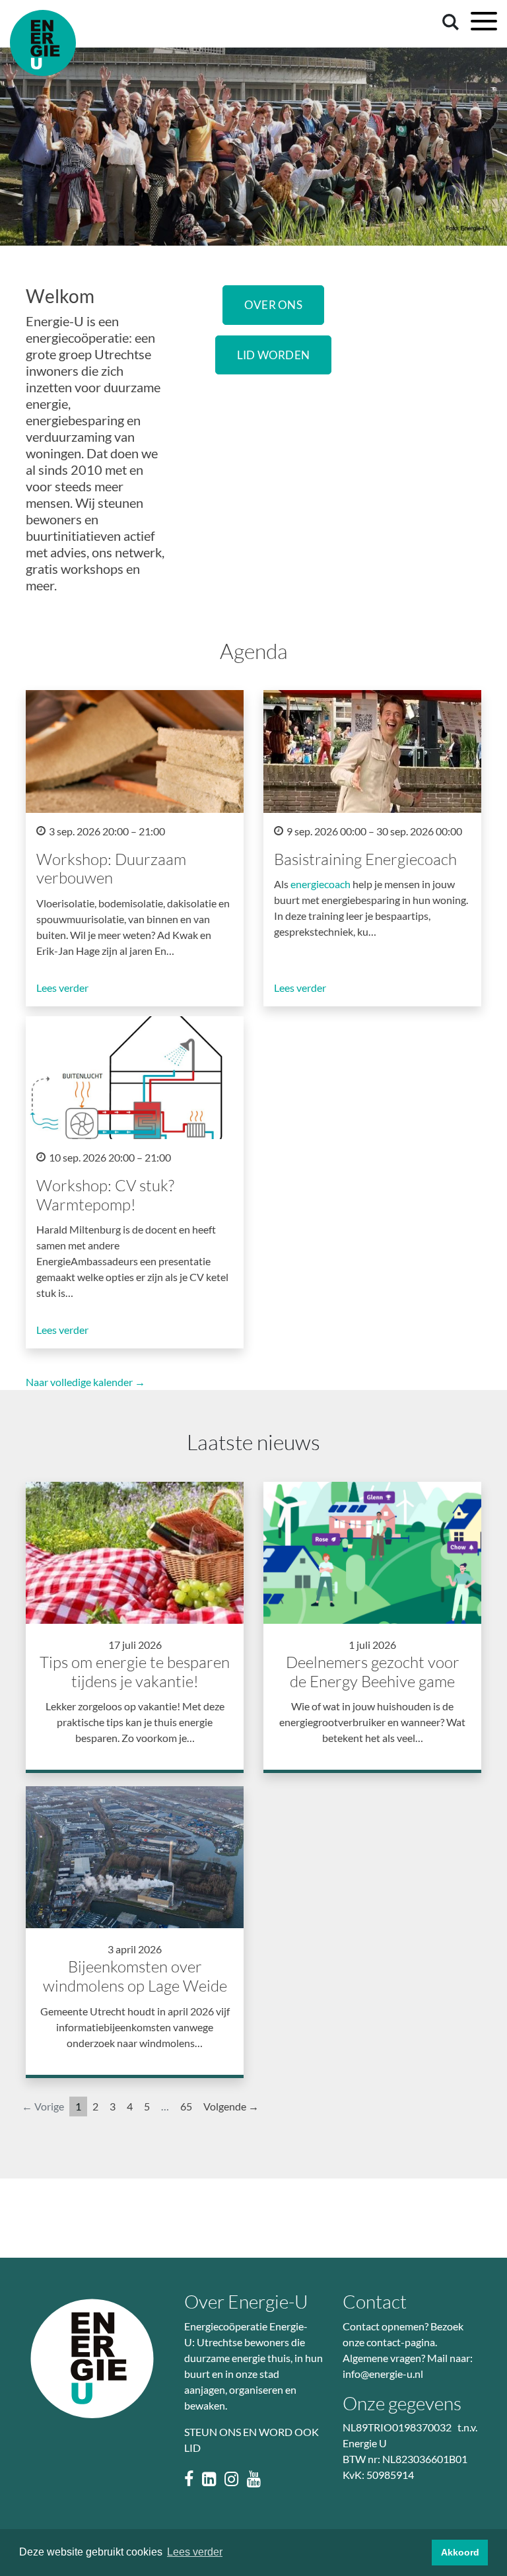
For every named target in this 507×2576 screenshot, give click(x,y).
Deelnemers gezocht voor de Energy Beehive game (373, 1672)
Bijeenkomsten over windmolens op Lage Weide (135, 1976)
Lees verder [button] (195, 2552)
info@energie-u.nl (383, 2374)
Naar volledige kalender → (85, 1382)
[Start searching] (448, 21)
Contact (375, 2301)
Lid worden (274, 355)
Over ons (273, 305)
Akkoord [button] (460, 2552)
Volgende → (231, 2106)
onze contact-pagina (389, 2342)
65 (186, 2106)
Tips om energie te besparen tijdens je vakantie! (135, 1672)
